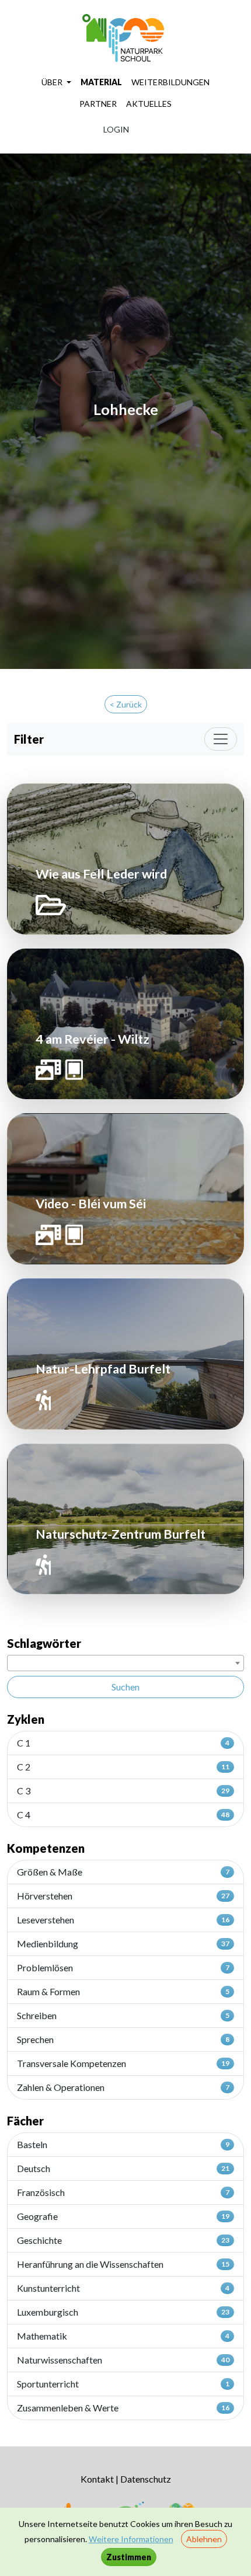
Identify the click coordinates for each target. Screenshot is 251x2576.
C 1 (123, 1743)
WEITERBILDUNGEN (170, 82)
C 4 (123, 1815)
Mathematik (123, 2336)
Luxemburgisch (123, 2312)
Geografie (123, 2216)
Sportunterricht (123, 2384)
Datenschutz (146, 2479)
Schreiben (123, 2015)
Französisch (123, 2192)
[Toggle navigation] (221, 739)
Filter (29, 739)
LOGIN (116, 129)
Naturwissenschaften (123, 2360)
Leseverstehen (123, 1920)
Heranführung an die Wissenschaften (123, 2264)
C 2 (123, 1767)
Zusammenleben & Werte (123, 2408)
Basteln (123, 2144)
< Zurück (126, 704)
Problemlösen (123, 1967)
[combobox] (125, 1663)
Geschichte (123, 2240)
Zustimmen (129, 2557)
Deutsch (123, 2168)
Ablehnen (204, 2539)
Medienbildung (123, 1944)
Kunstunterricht (123, 2288)
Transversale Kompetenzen (123, 2063)
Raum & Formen (123, 1991)
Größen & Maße (123, 1872)
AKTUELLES (149, 104)
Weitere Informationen (131, 2539)
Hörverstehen (123, 1896)
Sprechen (123, 2039)
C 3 (123, 1791)
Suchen (125, 1687)
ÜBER (53, 82)
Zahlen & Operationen (123, 2087)
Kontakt (97, 2479)
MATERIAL (101, 82)
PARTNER (98, 104)
